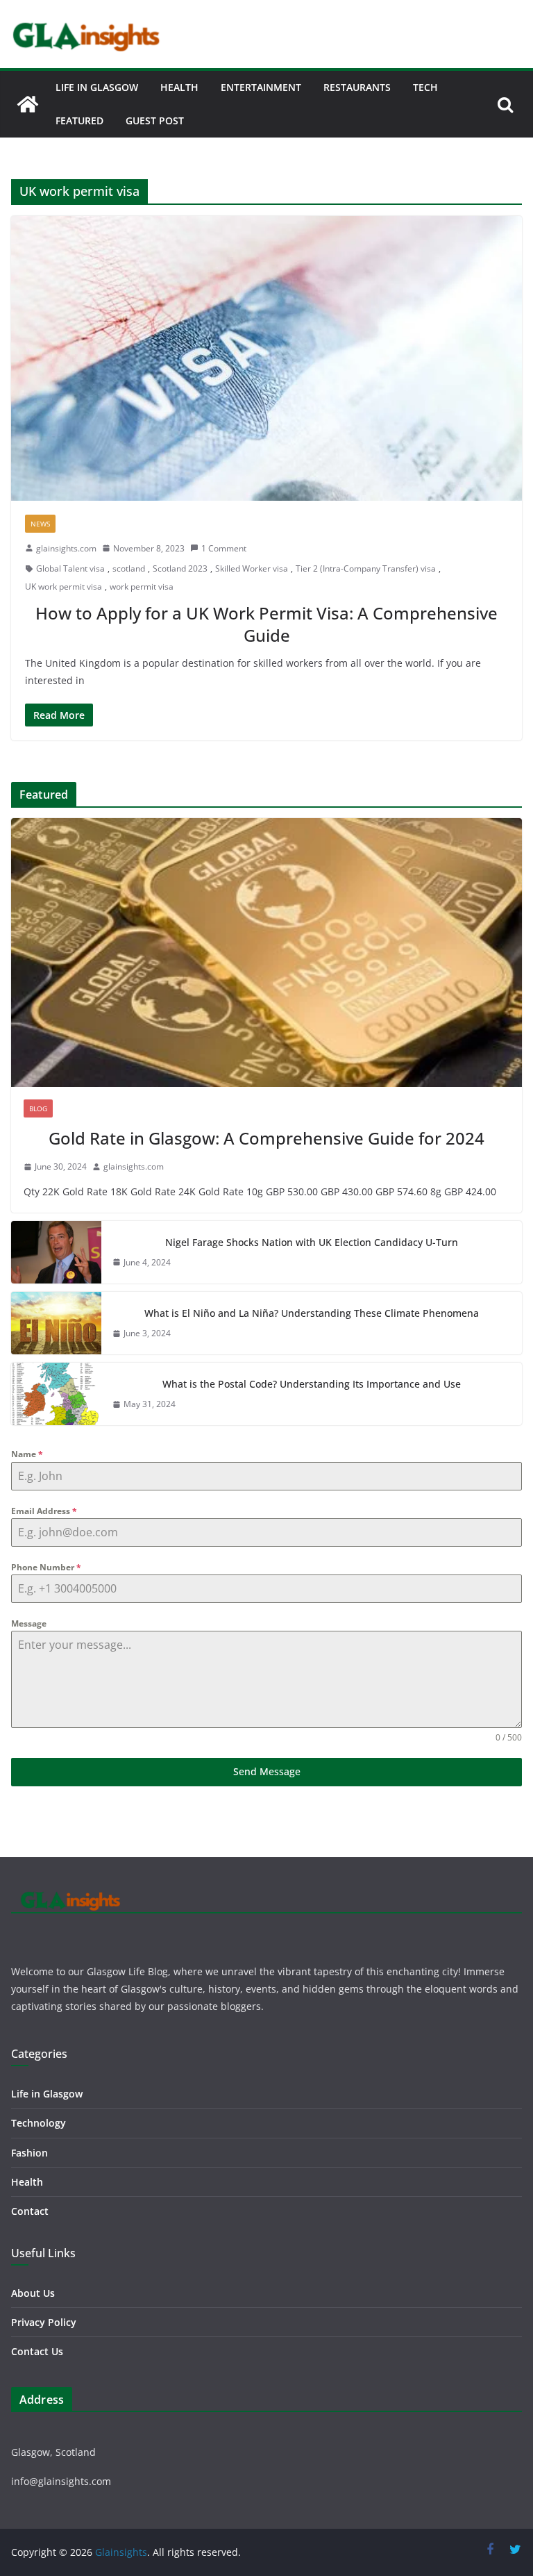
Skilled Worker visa (252, 568)
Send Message (267, 1771)
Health (179, 87)
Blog (38, 1108)
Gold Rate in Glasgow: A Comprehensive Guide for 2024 (266, 1138)
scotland (129, 568)
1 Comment (224, 548)
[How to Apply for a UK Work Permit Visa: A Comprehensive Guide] (266, 358)
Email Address (44, 1511)
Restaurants (357, 87)
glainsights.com (66, 548)
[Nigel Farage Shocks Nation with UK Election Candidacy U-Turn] (56, 1252)
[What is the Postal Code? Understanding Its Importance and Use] (56, 1394)
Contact (30, 2211)
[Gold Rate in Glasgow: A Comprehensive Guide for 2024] (266, 953)
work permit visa (142, 587)
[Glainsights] (28, 104)
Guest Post (155, 121)
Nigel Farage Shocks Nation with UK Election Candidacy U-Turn (312, 1242)
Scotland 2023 (180, 568)
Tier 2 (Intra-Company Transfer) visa (366, 568)
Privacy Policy (44, 2322)
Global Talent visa (70, 568)
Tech (425, 87)
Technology (39, 2123)
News (40, 524)
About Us (33, 2293)
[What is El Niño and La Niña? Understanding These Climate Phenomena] (56, 1323)
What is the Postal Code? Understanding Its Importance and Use (312, 1384)
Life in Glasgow (97, 87)
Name (27, 1454)
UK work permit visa (64, 587)
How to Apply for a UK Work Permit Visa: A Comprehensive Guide (266, 624)
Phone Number (46, 1567)
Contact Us (37, 2351)
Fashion (29, 2153)
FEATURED (79, 121)
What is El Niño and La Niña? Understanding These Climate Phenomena (312, 1313)
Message (29, 1623)
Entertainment (261, 87)
